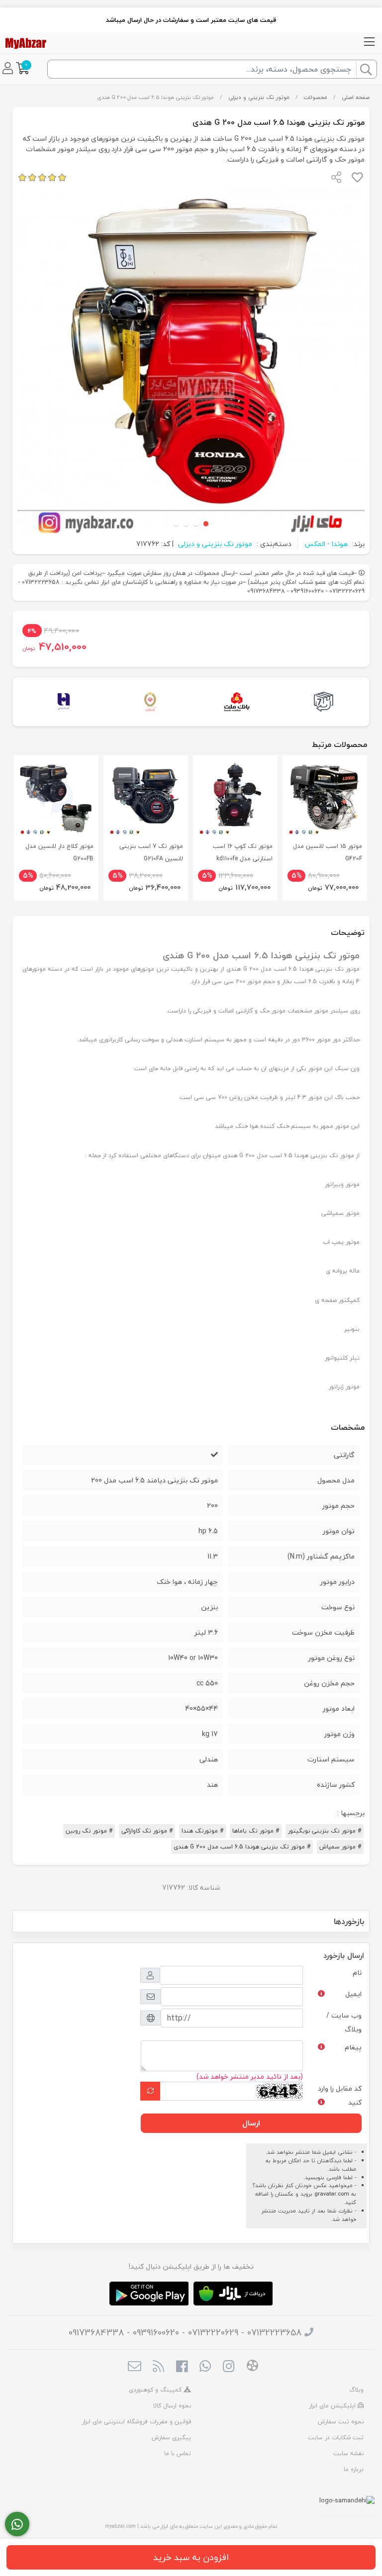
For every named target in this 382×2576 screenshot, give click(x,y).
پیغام (353, 2047)
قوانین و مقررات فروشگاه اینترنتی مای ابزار (137, 2422)
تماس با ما (178, 2453)
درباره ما (354, 2469)
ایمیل (353, 1994)
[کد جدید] (150, 2091)
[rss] (158, 2367)
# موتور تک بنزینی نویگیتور (325, 1831)
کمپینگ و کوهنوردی (156, 2390)
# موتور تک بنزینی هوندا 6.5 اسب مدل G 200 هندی (242, 1847)
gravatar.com (332, 2194)
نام (357, 1973)
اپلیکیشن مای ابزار (333, 2406)
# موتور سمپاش (340, 1847)
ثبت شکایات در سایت (336, 2438)
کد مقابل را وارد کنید (340, 2095)
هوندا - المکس (326, 544)
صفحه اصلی (356, 97)
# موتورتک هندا (202, 1831)
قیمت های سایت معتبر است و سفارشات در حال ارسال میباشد (191, 20)
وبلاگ (356, 2390)
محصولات (315, 97)
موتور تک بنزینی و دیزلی (259, 97)
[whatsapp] (205, 2367)
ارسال (251, 2123)
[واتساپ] (17, 2524)
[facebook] (182, 2367)
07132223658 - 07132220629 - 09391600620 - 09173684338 (185, 2333)
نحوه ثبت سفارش (341, 2422)
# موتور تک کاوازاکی (147, 1831)
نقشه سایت (348, 2453)
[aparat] (252, 2367)
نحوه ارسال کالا (172, 2406)
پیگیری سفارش (171, 2438)
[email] (135, 2367)
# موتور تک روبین (89, 1831)
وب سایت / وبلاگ (344, 2022)
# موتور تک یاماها (256, 1831)
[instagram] (229, 2367)
